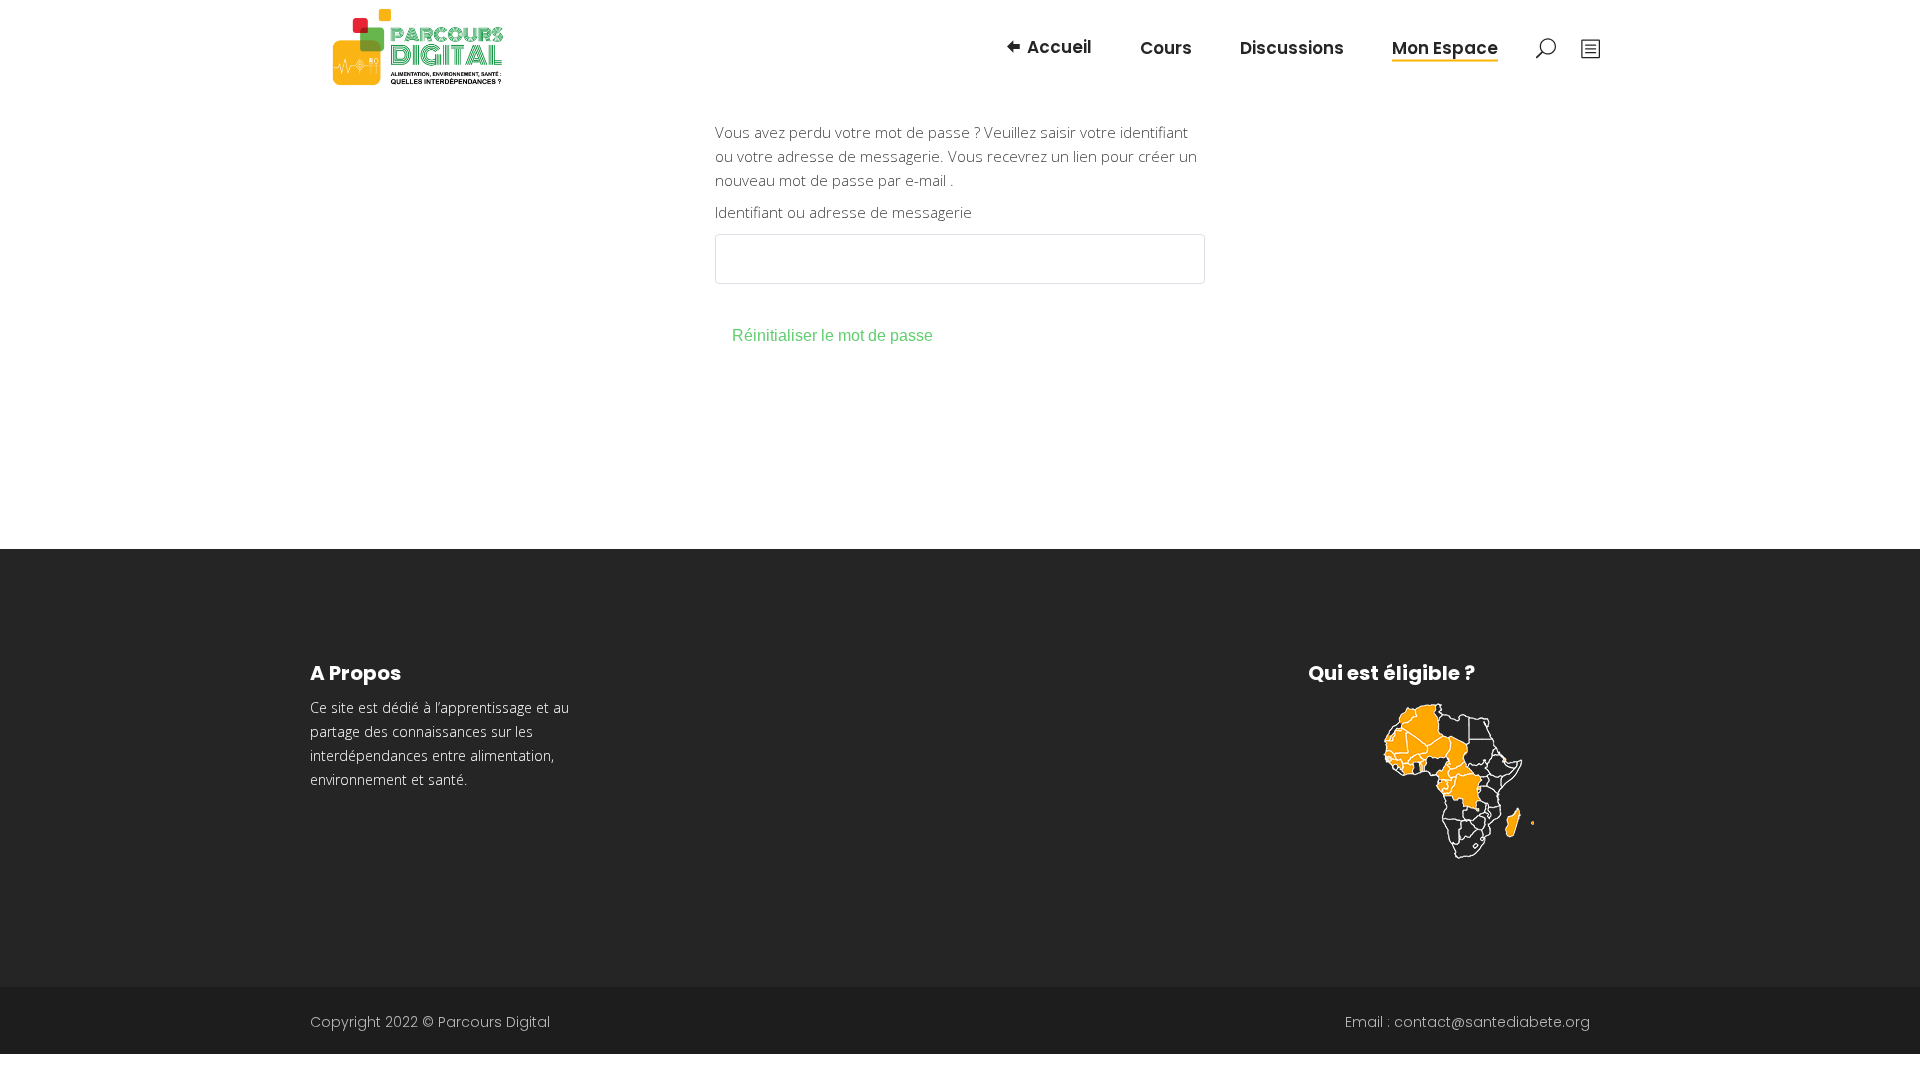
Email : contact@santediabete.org (1467, 1022)
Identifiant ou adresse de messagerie (843, 212)
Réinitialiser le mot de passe (832, 335)
